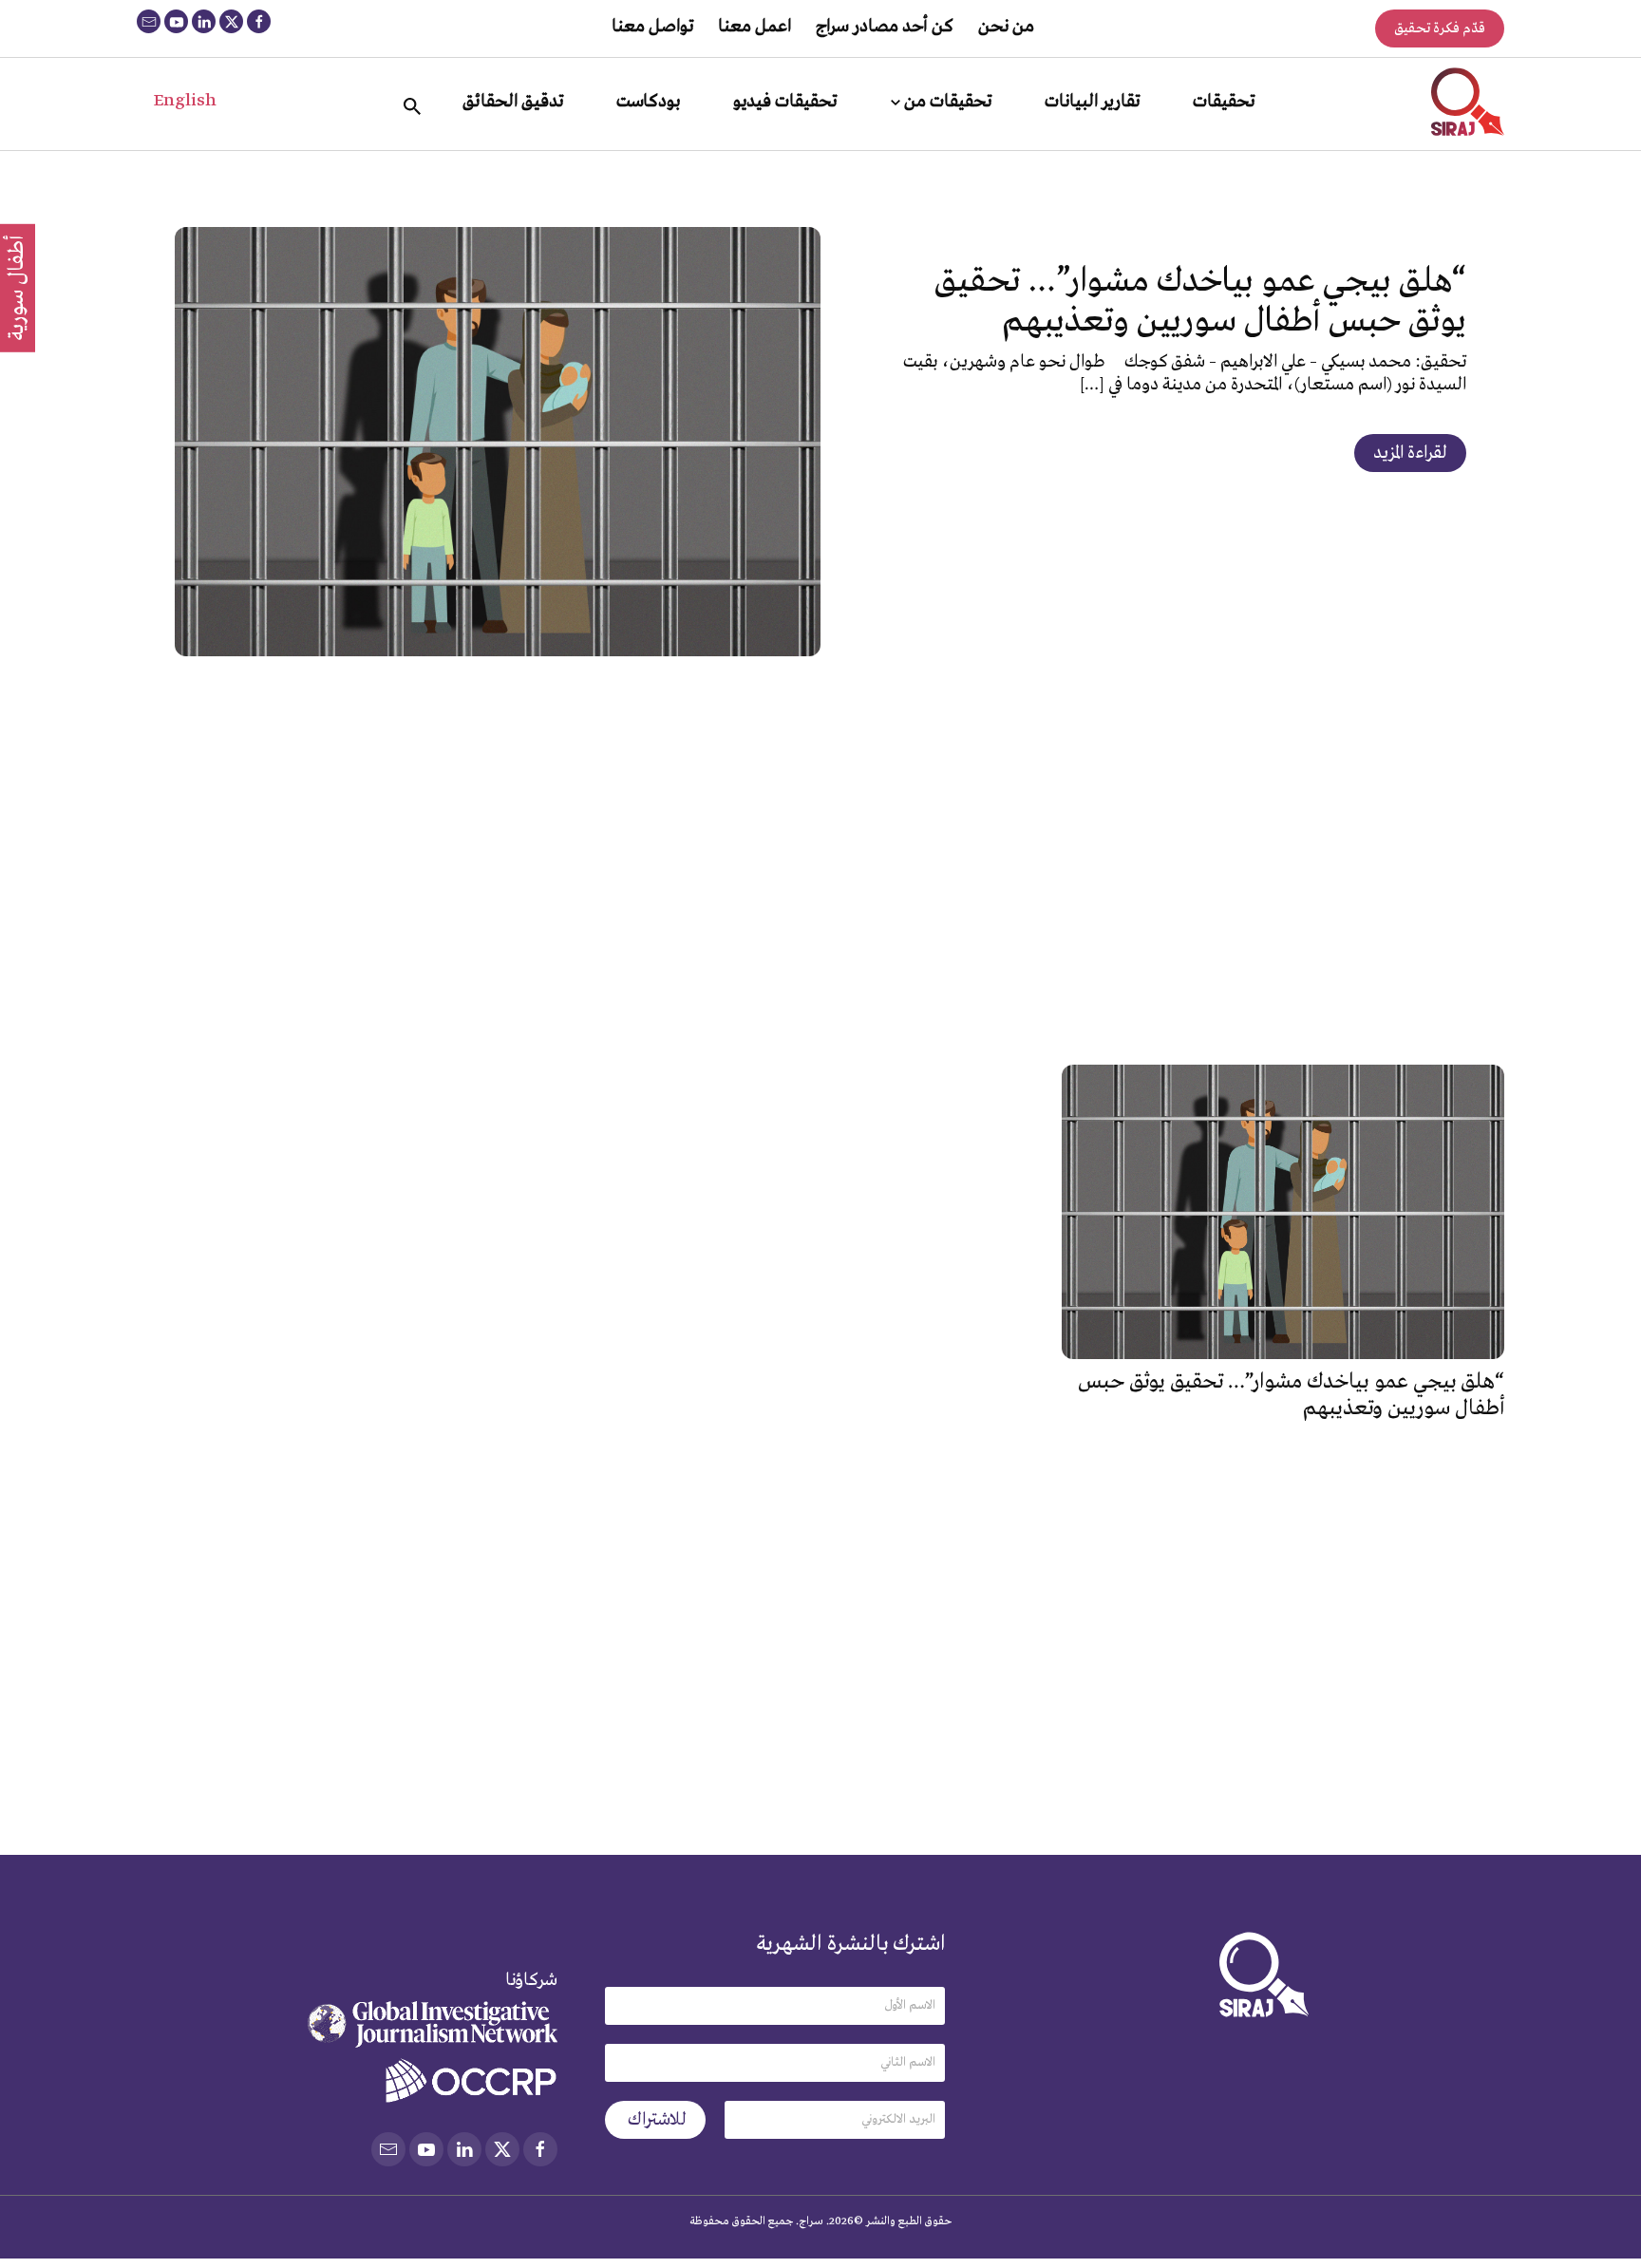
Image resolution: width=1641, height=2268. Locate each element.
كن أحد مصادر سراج (885, 27)
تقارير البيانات (1092, 102)
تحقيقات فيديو (785, 102)
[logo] (1468, 102)
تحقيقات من (948, 102)
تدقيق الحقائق (513, 102)
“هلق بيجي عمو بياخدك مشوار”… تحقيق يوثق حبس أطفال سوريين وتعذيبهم (1200, 302)
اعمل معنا (754, 27)
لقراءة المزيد (1410, 453)
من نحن (1006, 27)
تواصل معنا (652, 27)
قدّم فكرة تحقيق (1440, 28)
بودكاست (648, 102)
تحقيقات (1224, 102)
